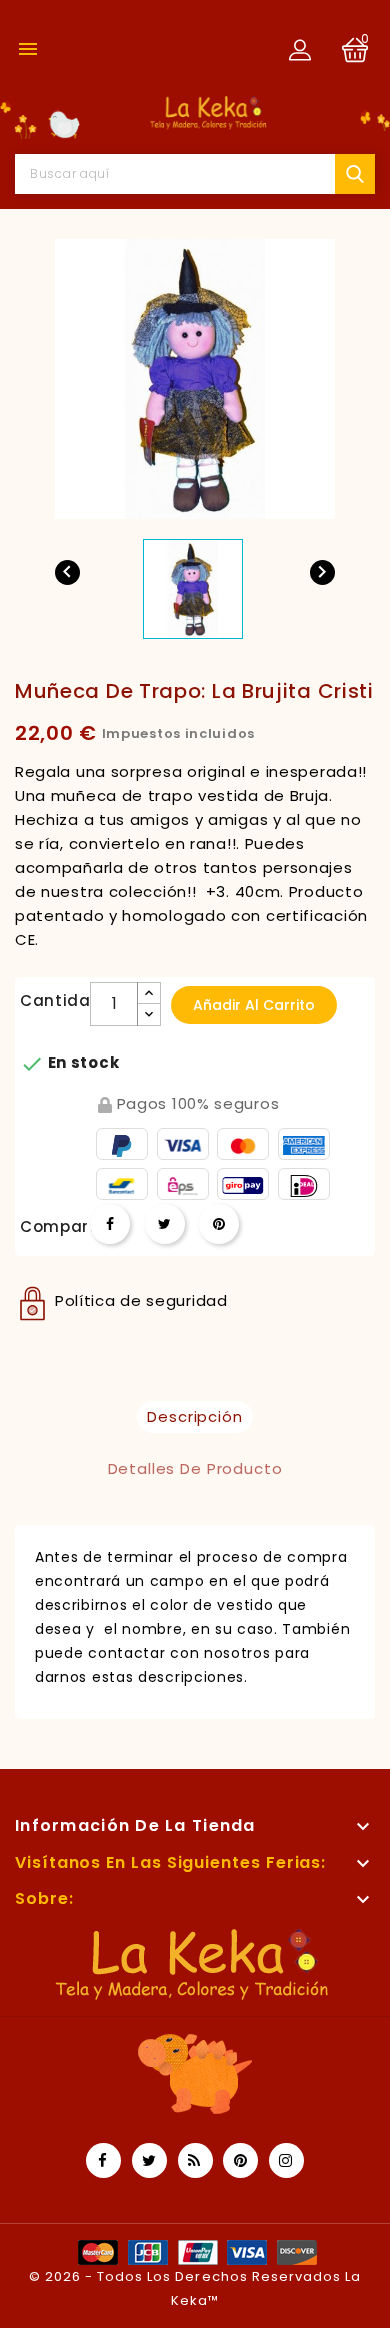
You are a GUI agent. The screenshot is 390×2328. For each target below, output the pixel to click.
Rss (195, 2160)
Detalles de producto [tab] (195, 1468)
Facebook (103, 2160)
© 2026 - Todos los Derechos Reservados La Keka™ (194, 2288)
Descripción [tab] (194, 1416)
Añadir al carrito (254, 1005)
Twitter (149, 2160)
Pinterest (219, 1224)
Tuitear (165, 1224)
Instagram (286, 2160)
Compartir (110, 1224)
